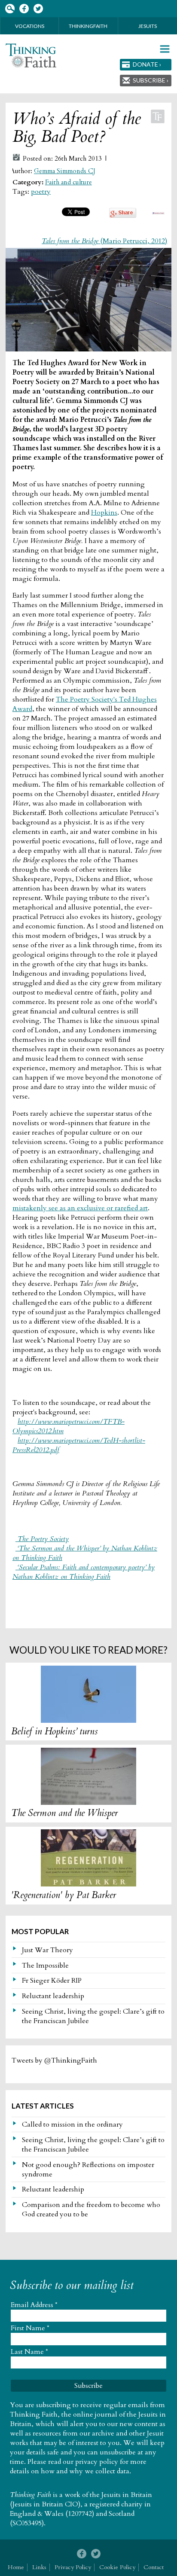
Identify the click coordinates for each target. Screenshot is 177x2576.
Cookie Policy (117, 2567)
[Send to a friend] (158, 212)
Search (10, 9)
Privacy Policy (73, 2567)
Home (16, 2567)
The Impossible (45, 1966)
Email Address (34, 2305)
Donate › (147, 64)
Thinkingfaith (88, 26)
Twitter (38, 9)
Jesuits (148, 26)
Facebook (24, 9)
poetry (41, 192)
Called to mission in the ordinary (72, 2124)
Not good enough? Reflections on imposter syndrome (88, 2170)
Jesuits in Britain (127, 2495)
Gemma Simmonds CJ (65, 171)
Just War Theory (47, 1950)
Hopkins (104, 513)
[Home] (31, 56)
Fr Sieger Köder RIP (52, 1981)
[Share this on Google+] (123, 216)
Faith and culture (69, 182)
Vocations (30, 26)
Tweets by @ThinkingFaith (54, 2060)
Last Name (29, 2352)
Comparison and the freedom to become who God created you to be (91, 2210)
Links (39, 2567)
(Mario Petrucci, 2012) (104, 241)
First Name (30, 2328)
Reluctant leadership (53, 1996)
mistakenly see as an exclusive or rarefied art (80, 1208)
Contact (154, 2567)
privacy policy (97, 2462)
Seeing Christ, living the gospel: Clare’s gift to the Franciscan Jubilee (93, 2016)
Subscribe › (151, 80)
